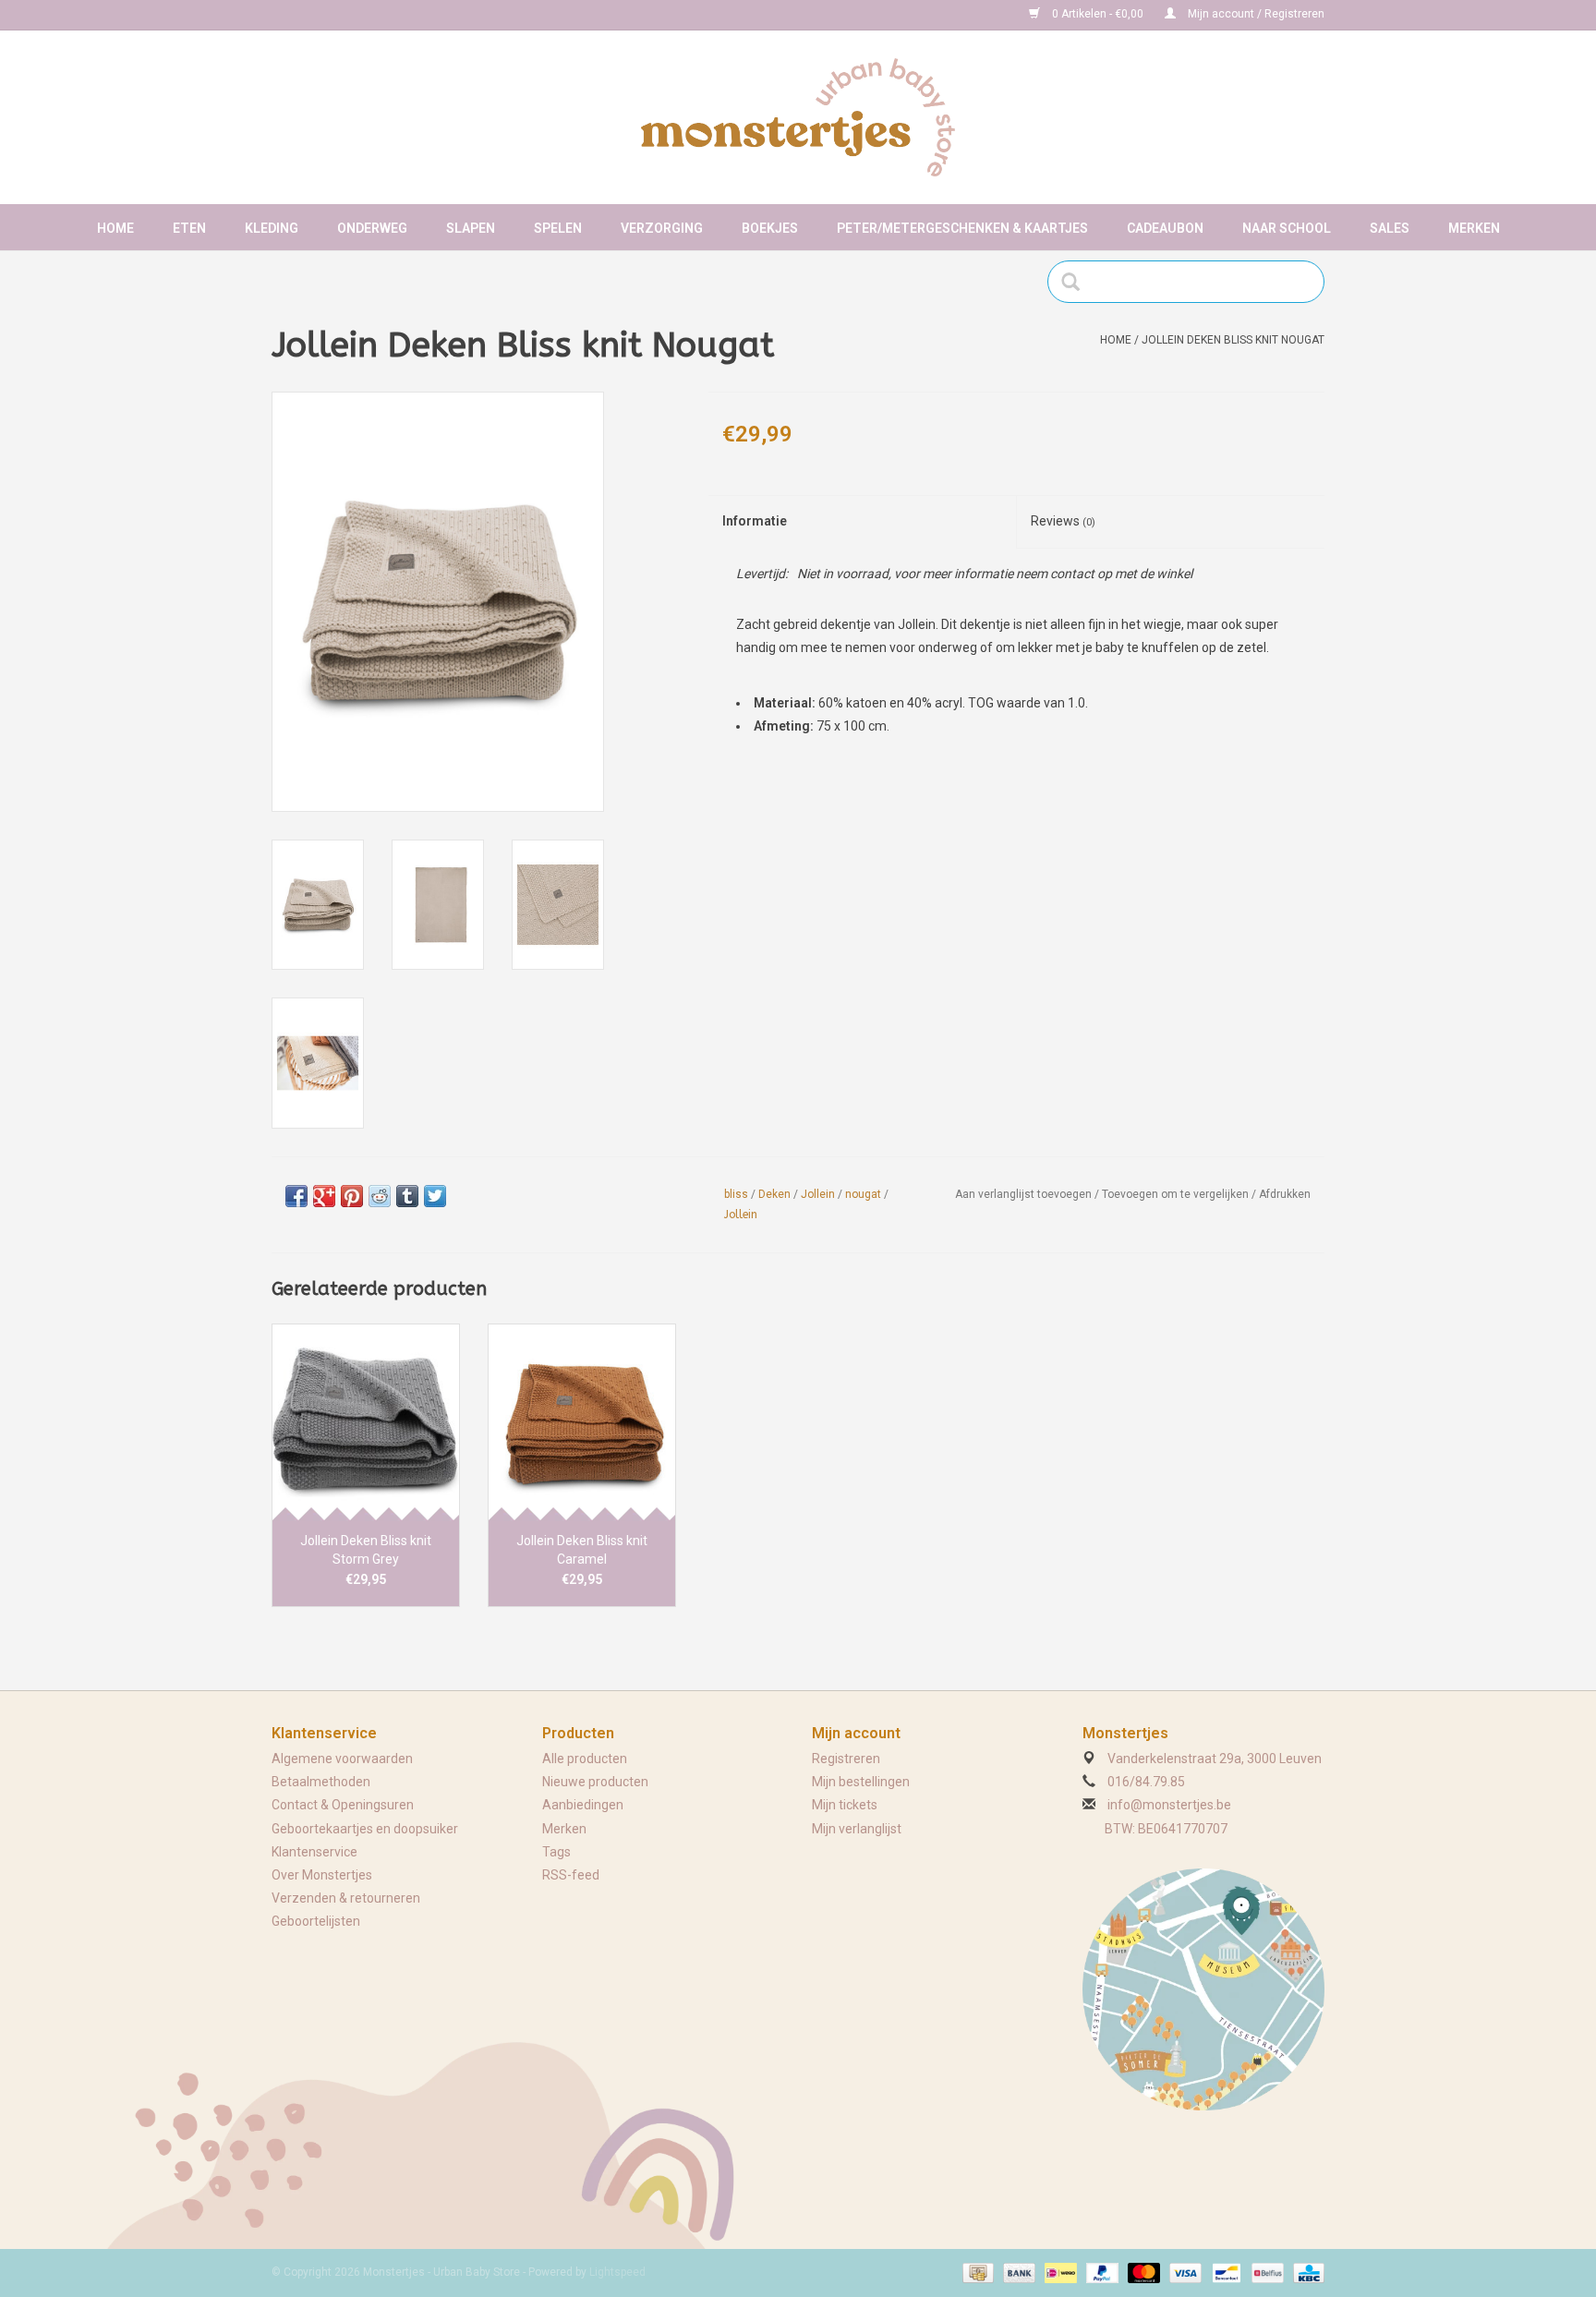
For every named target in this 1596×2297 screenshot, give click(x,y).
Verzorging (662, 228)
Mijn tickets (845, 1805)
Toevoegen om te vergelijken (1177, 1194)
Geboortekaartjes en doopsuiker (365, 1829)
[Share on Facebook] (296, 1196)
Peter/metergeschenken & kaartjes (962, 228)
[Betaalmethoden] (976, 2272)
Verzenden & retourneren (346, 1898)
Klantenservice (314, 1852)
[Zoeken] (1076, 282)
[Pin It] (352, 1196)
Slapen (471, 228)
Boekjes (770, 228)
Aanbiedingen (583, 1805)
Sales (1390, 228)
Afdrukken (1285, 1194)
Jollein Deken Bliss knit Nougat (1233, 340)
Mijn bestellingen (861, 1782)
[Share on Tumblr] (407, 1196)
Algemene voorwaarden (342, 1759)
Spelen (558, 228)
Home (115, 228)
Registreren (846, 1759)
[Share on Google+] (324, 1196)
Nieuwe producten (595, 1782)
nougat (863, 1194)
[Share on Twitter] (435, 1196)
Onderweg (372, 228)
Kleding (272, 228)
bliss (736, 1194)
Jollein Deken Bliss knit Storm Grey (366, 1550)
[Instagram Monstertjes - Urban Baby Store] (351, 15)
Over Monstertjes (322, 1875)
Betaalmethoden (321, 1782)
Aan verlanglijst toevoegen (1023, 1194)
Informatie (755, 521)
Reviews (1063, 521)
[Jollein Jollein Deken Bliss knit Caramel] (582, 1422)
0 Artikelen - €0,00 (1098, 14)
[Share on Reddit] (380, 1196)
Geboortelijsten (316, 1921)
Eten (189, 228)
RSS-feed (571, 1875)
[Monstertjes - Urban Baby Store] (798, 117)
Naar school (1287, 228)
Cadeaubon (1165, 228)
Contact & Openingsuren (343, 1805)
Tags (556, 1852)
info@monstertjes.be (1169, 1805)
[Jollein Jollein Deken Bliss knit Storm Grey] (366, 1422)
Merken (1474, 228)
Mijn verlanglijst (857, 1829)
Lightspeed (617, 2272)
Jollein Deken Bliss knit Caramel (582, 1550)
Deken (774, 1194)
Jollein (818, 1194)
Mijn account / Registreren (1255, 14)
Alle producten (585, 1759)
